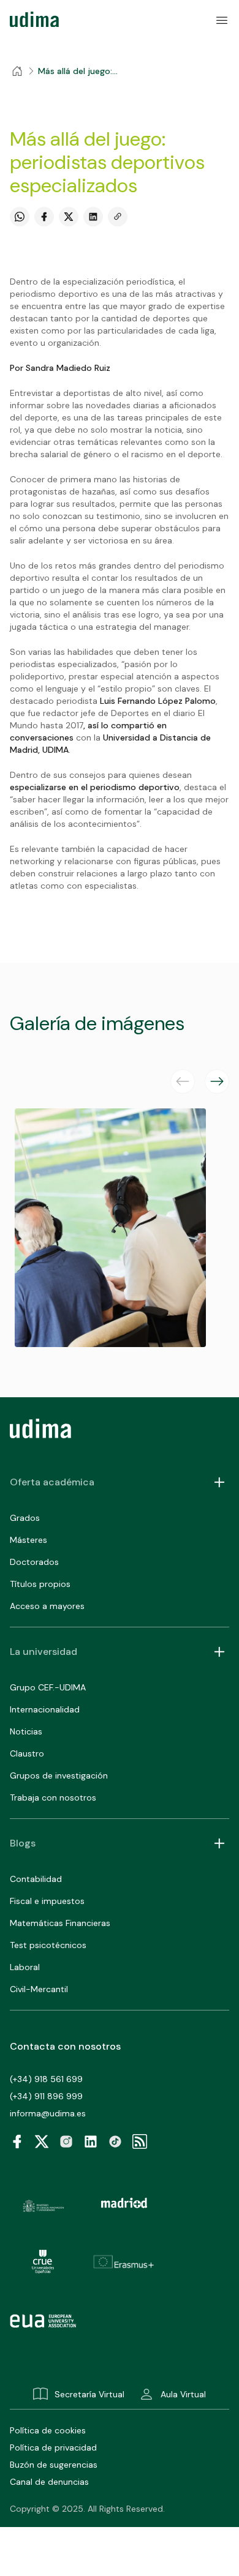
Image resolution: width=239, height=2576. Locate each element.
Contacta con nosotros (65, 2046)
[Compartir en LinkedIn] (93, 217)
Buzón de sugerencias (54, 2465)
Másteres (28, 1540)
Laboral (25, 1967)
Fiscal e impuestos (47, 1901)
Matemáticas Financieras (60, 1923)
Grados (25, 1518)
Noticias (26, 1731)
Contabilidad (36, 1879)
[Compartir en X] (69, 217)
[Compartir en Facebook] (44, 217)
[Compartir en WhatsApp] (20, 217)
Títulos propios (40, 1584)
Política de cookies (48, 2430)
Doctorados (34, 1562)
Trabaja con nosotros (53, 1798)
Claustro (27, 1753)
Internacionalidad (45, 1709)
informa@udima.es (48, 2113)
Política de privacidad (53, 2447)
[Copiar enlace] (118, 217)
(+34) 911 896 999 (46, 2096)
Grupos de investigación (59, 1775)
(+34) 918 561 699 (46, 2079)
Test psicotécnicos (48, 1945)
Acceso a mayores (47, 1606)
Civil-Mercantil (39, 1989)
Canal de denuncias (49, 2482)
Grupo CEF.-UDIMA (48, 1687)
